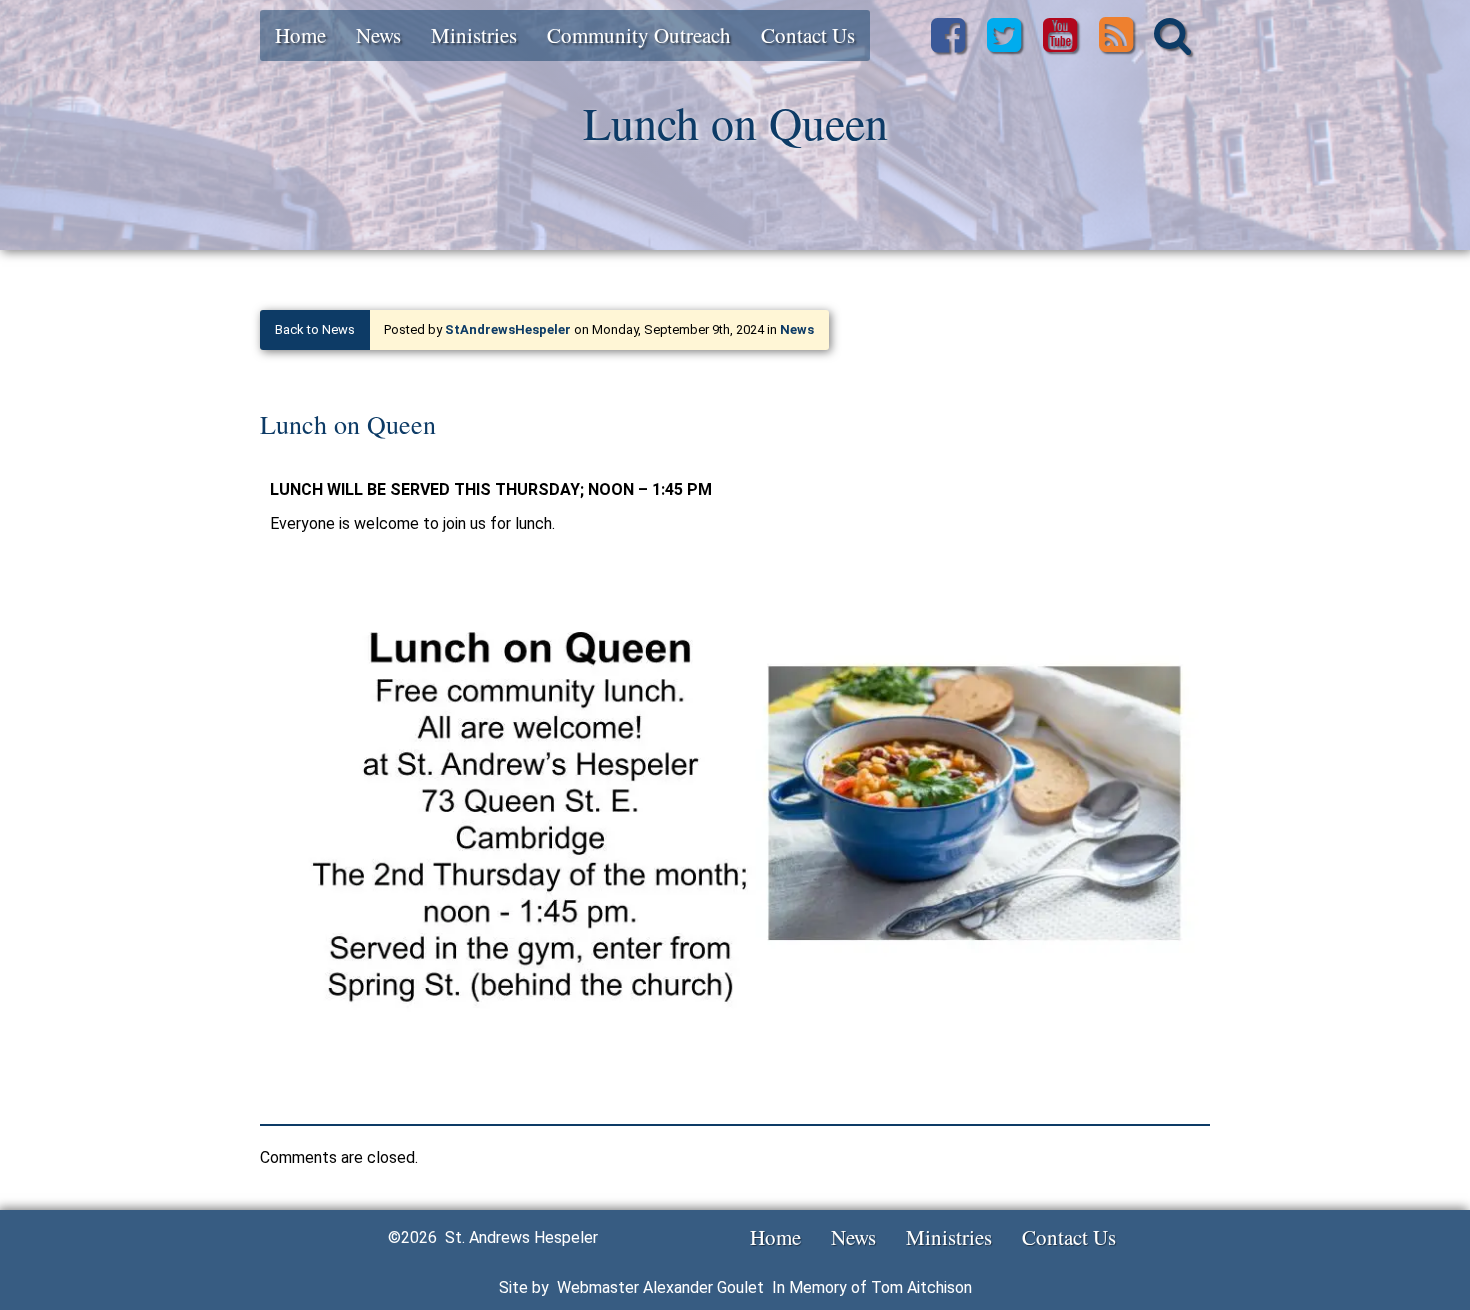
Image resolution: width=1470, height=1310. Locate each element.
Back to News (315, 329)
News (378, 35)
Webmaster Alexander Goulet (660, 1287)
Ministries (474, 35)
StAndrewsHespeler (508, 329)
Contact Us (808, 35)
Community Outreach (639, 35)
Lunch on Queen (348, 424)
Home (300, 35)
